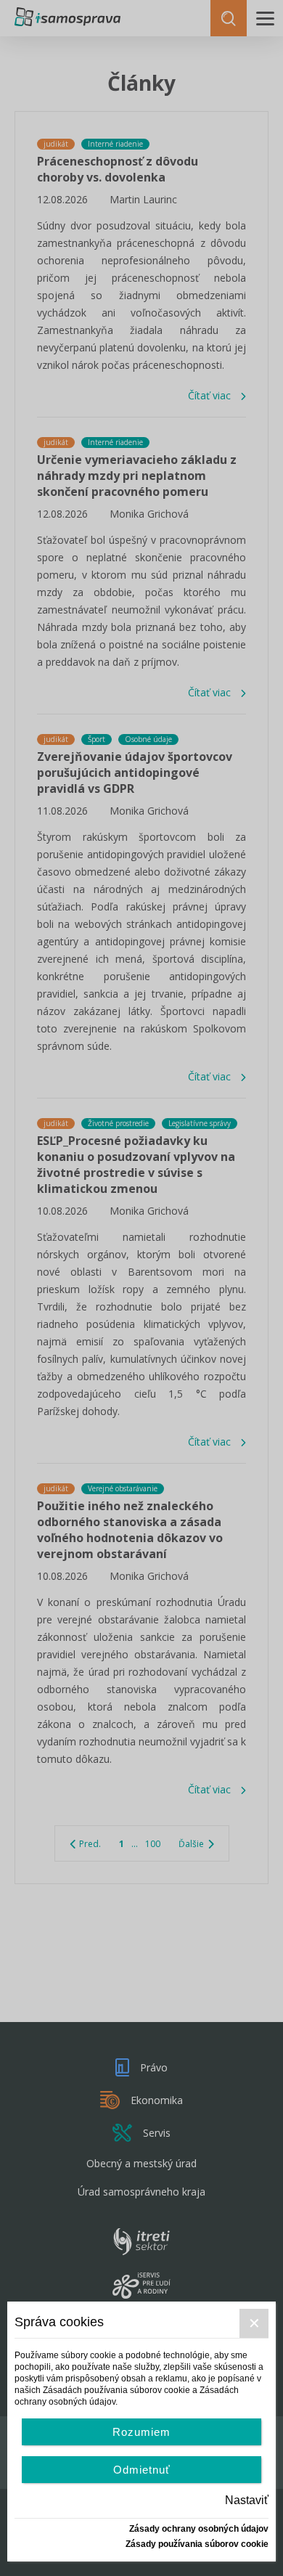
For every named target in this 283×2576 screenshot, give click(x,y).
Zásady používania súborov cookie (197, 2544)
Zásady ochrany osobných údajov (199, 2529)
